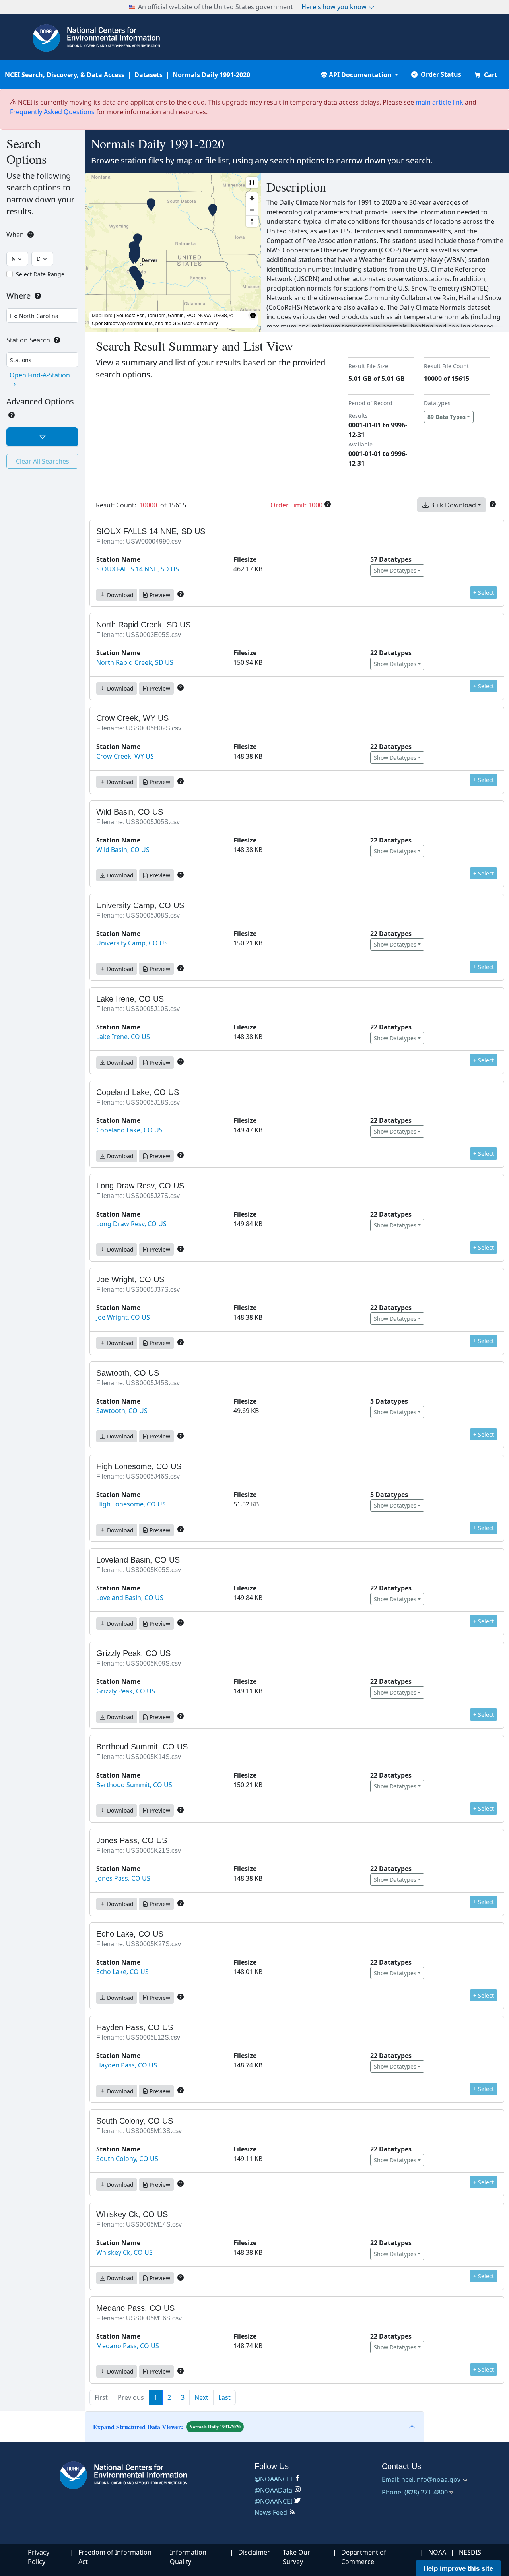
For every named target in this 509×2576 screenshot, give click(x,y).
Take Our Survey (296, 2557)
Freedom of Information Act (115, 2557)
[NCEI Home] (96, 37)
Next (201, 2397)
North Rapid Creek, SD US (135, 662)
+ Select (484, 593)
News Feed (271, 2512)
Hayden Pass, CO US (127, 2065)
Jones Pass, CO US (123, 1878)
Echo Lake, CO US (122, 1972)
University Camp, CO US (132, 943)
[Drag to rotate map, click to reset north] (252, 221)
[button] (359, 75)
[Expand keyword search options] (42, 437)
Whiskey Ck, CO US (124, 2252)
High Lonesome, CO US (131, 1504)
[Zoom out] (252, 210)
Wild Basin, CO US (123, 850)
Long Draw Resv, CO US (131, 1224)
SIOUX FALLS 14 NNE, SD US (138, 569)
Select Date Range (40, 274)
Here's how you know (335, 7)
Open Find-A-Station (40, 375)
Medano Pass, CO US (128, 2346)
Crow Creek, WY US (125, 756)
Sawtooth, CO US (122, 1411)
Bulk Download (452, 505)
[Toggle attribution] (253, 315)
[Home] (127, 2475)
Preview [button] (159, 595)
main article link (439, 102)
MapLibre (102, 315)
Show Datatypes (395, 570)
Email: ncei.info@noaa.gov (422, 2479)
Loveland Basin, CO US (130, 1598)
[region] (173, 252)
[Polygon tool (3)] (252, 183)
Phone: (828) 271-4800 (415, 2492)
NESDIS (470, 2552)
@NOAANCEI (273, 2479)
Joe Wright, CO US (123, 1317)
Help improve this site (458, 2568)
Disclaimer (254, 2552)
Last (224, 2397)
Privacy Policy (39, 2557)
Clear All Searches (43, 461)
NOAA (437, 2552)
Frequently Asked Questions (52, 112)
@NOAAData (273, 2490)
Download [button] (119, 595)
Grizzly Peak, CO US (126, 1691)
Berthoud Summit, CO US (134, 1785)
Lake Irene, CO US (123, 1037)
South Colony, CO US (127, 2159)
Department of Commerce (364, 2557)
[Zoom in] (252, 198)
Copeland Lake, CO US (129, 1130)
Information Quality (188, 2557)
